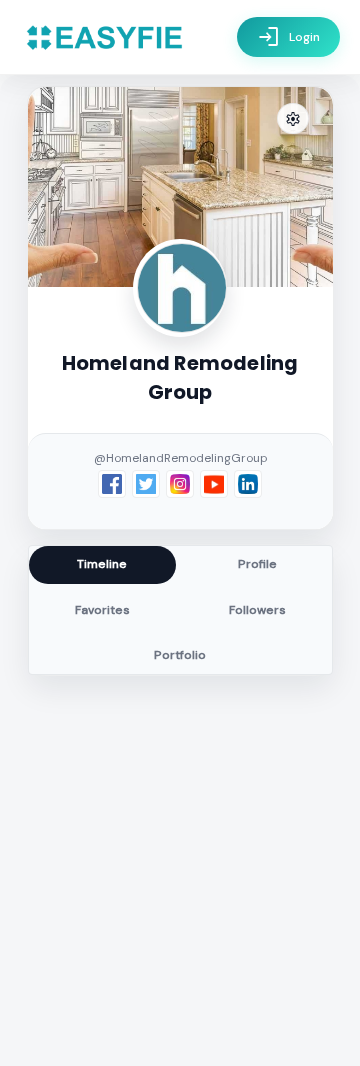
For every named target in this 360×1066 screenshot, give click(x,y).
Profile (257, 564)
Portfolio (180, 655)
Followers (257, 610)
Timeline (102, 564)
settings (293, 119)
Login (288, 37)
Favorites (102, 610)
